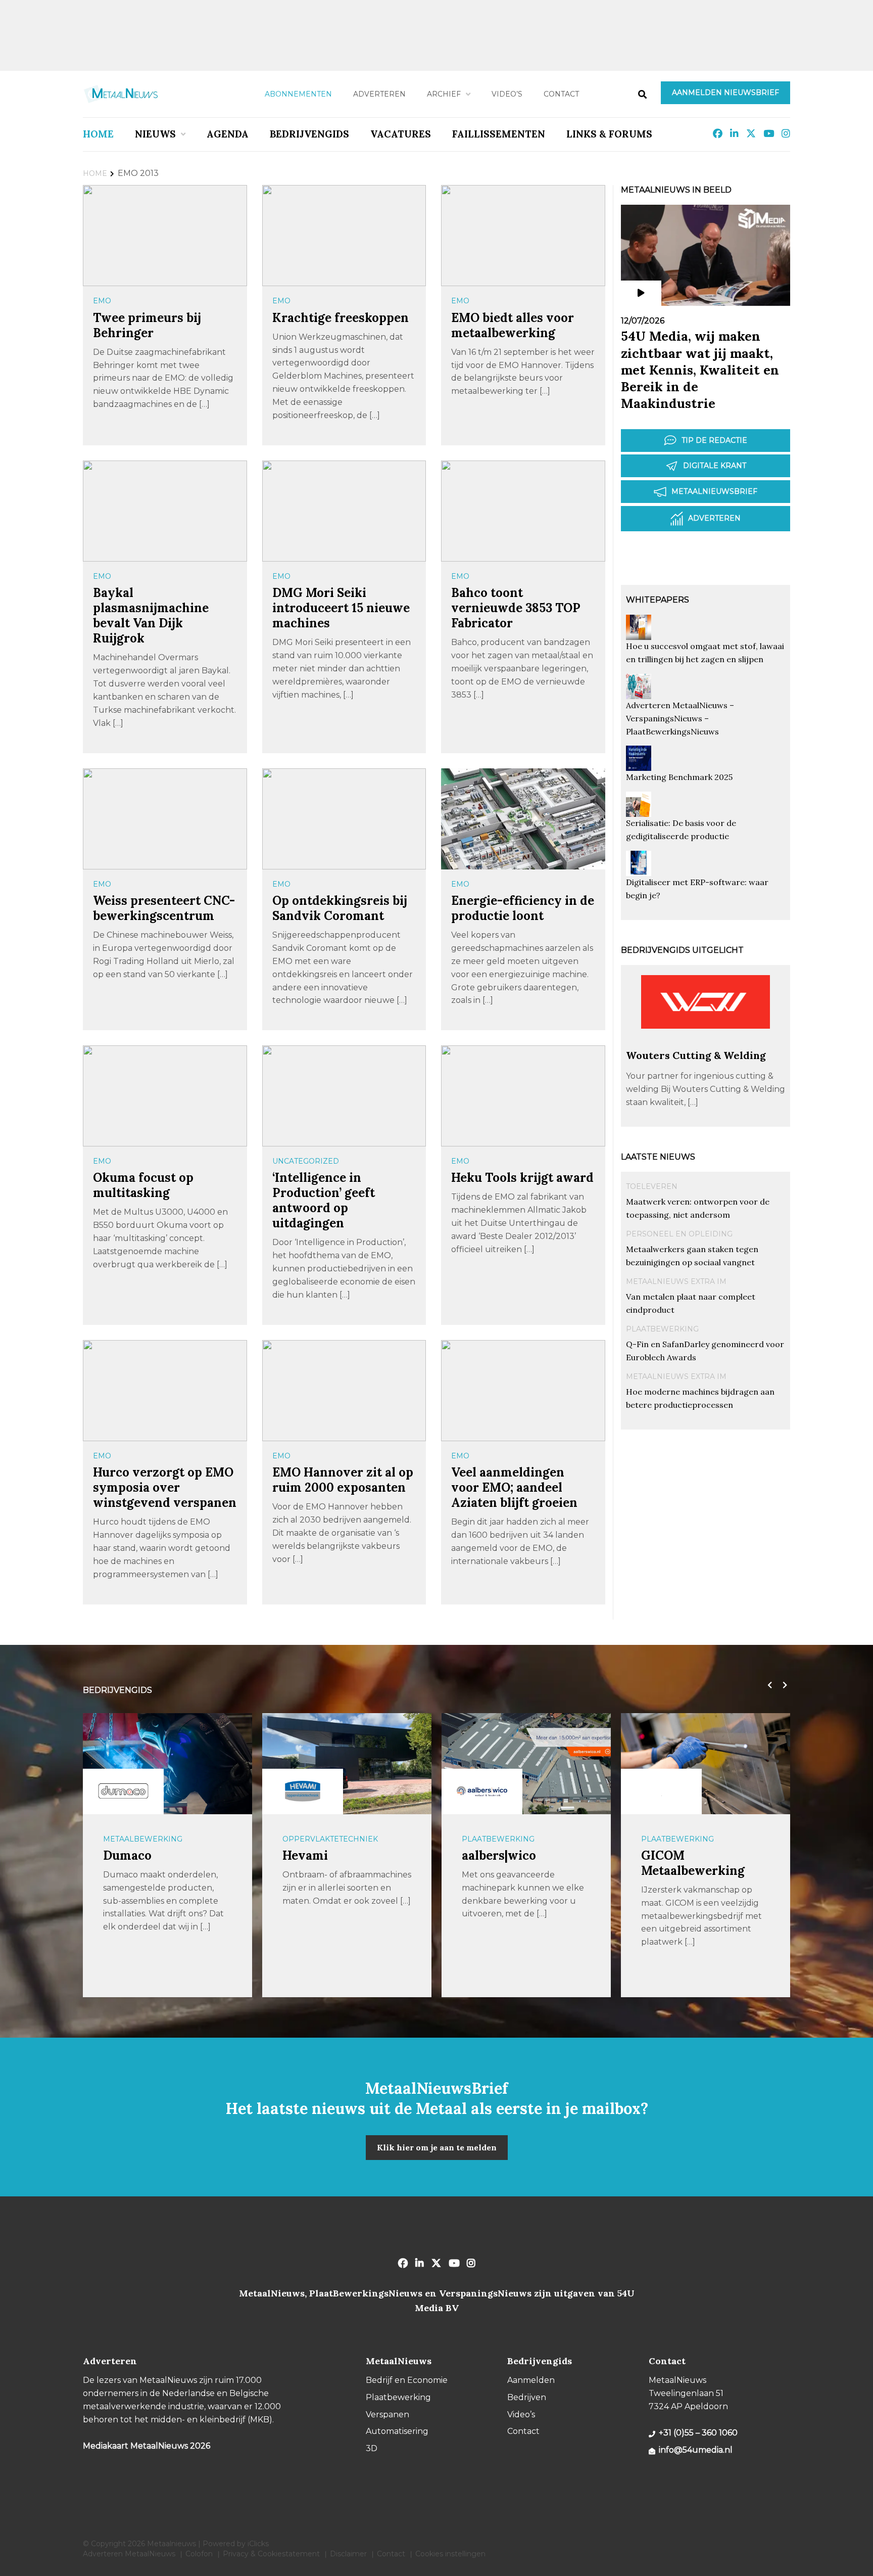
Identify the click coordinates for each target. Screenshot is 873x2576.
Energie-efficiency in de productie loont (523, 908)
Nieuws (155, 134)
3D (372, 2448)
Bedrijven (527, 2397)
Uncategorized (306, 1161)
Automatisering (397, 2431)
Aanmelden (531, 2380)
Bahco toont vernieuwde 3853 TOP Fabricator (516, 608)
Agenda (228, 134)
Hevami (305, 1855)
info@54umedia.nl (696, 2450)
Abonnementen (298, 94)
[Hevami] (303, 1791)
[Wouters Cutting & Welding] (706, 1044)
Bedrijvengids (309, 134)
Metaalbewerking (143, 1839)
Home (98, 134)
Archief (444, 94)
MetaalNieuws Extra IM (676, 1281)
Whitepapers (658, 600)
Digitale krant (715, 466)
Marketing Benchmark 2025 (679, 777)
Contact (561, 94)
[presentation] (767, 1685)
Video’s (507, 94)
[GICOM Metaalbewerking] (661, 1791)
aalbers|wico (499, 1855)
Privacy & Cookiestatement (271, 2554)
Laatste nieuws (658, 1157)
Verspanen (387, 2414)
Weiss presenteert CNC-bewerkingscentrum (164, 908)
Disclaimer (348, 2554)
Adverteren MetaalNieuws (129, 2554)
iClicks (258, 2544)
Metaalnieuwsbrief (714, 491)
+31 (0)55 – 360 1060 (698, 2433)
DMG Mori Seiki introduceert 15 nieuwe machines (341, 608)
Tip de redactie (714, 440)
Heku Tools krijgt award (522, 1178)
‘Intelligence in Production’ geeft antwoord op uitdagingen (324, 1200)
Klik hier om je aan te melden (437, 2147)
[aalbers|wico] (482, 1791)
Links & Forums (609, 134)
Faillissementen (499, 134)
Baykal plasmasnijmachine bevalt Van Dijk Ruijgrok (151, 615)
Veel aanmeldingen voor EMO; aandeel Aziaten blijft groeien (514, 1487)
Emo (102, 301)
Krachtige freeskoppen (341, 318)
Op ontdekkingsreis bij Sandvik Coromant (340, 908)
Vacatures (401, 134)
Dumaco (127, 1855)
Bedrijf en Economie (407, 2380)
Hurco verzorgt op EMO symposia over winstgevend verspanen (165, 1487)
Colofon (199, 2554)
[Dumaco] (123, 1791)
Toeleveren (652, 1186)
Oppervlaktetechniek (330, 1839)
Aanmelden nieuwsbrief (725, 93)
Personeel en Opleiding (679, 1234)
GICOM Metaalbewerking (693, 1863)
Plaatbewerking (662, 1329)
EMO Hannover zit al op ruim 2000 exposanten (343, 1480)
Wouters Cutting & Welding (696, 1055)
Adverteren (379, 94)
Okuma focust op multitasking (143, 1185)
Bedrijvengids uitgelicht (682, 950)
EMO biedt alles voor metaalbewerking (513, 325)
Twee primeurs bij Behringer (147, 325)
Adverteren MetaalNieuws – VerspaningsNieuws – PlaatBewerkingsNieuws (680, 718)
